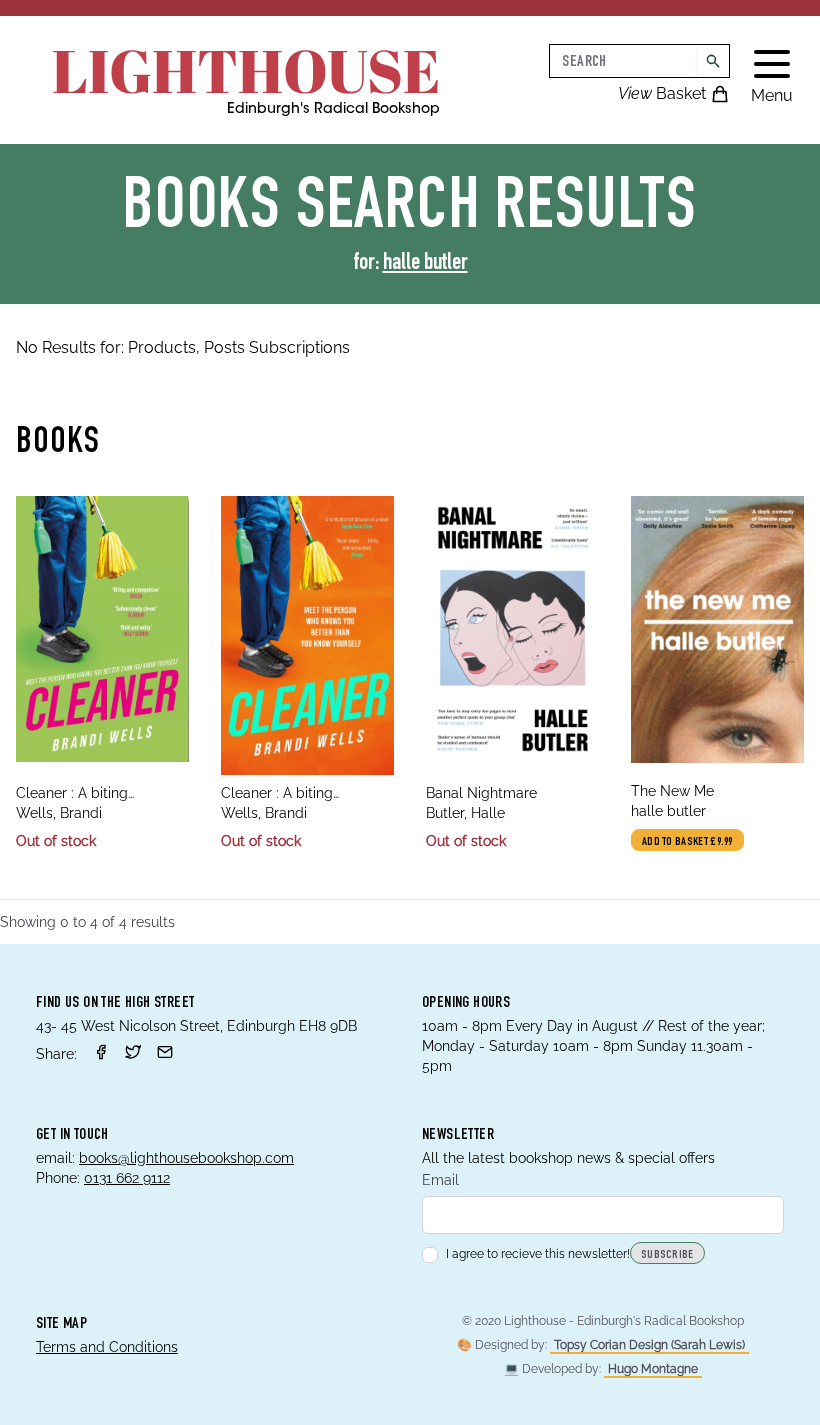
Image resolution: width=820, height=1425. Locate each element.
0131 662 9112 (127, 1178)
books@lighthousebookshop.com (186, 1158)
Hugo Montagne (653, 1369)
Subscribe (667, 1255)
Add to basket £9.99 (687, 842)
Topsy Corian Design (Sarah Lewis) (649, 1345)
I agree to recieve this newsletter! (538, 1254)
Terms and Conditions (107, 1347)
